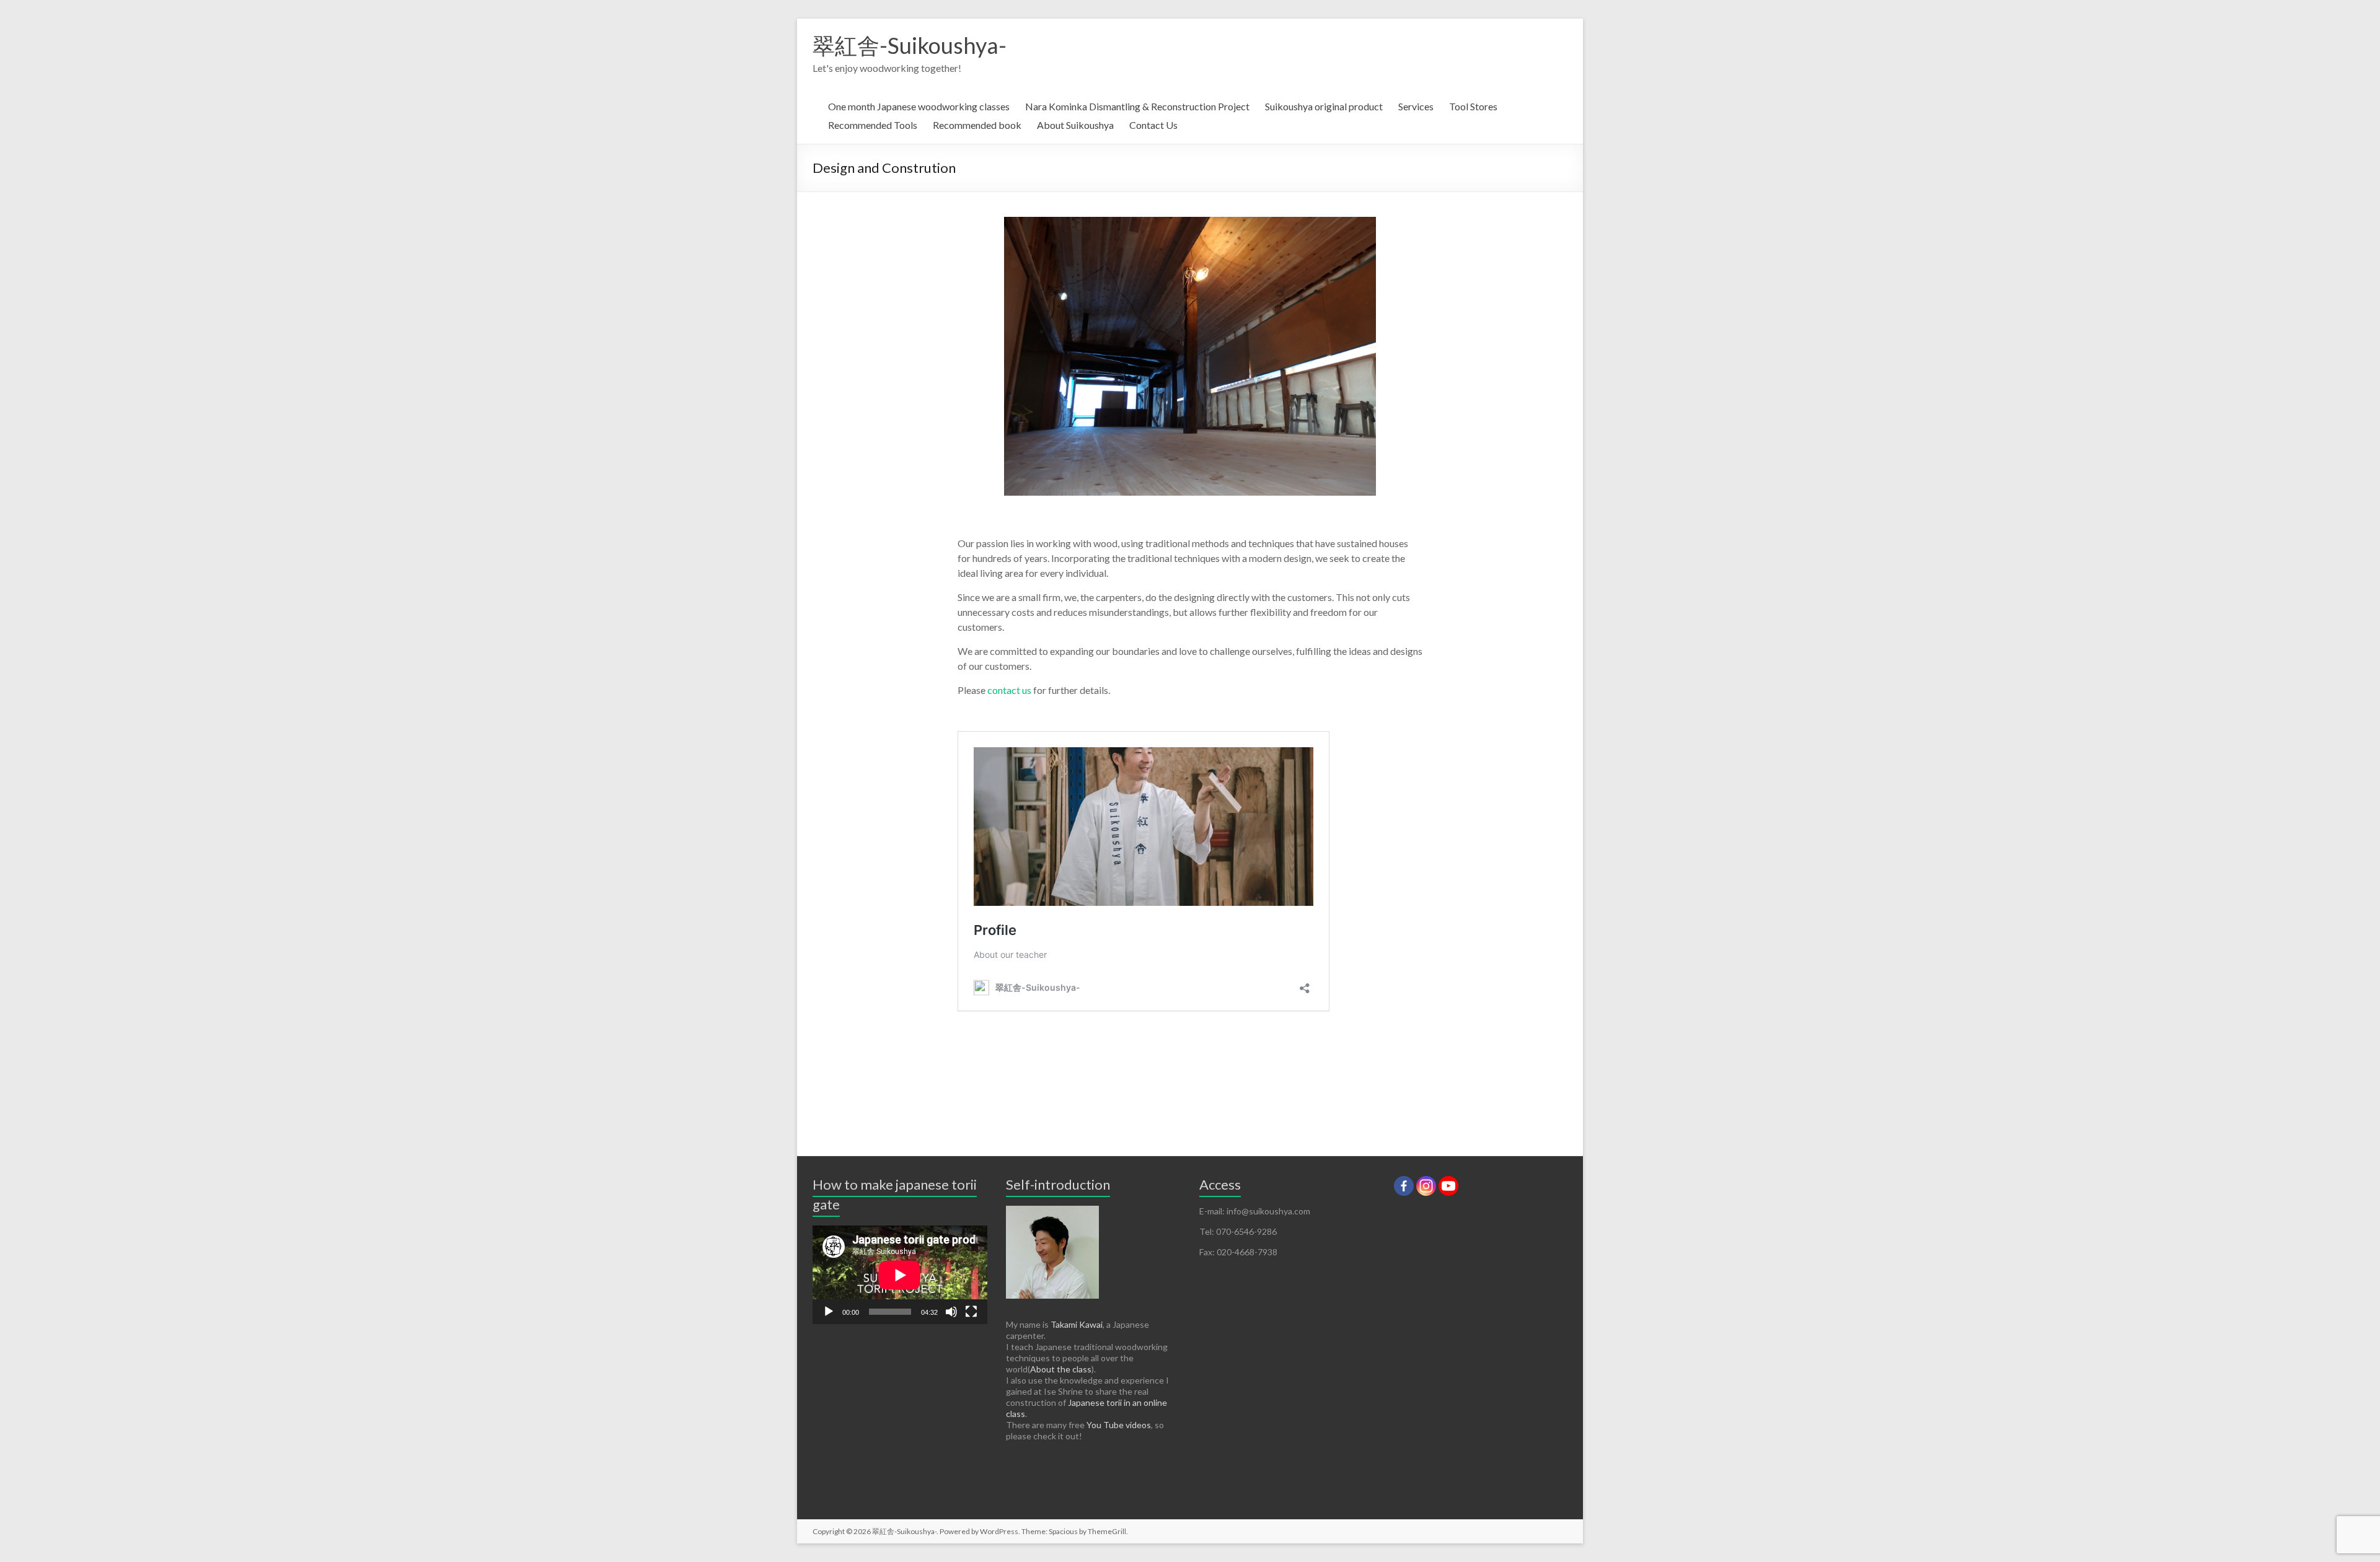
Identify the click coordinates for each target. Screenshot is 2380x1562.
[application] (900, 1275)
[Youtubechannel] (1448, 1186)
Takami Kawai (1077, 1324)
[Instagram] (1426, 1186)
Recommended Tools (873, 125)
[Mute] (951, 1312)
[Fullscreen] (971, 1312)
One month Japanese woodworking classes (919, 106)
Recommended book (977, 125)
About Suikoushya (1075, 125)
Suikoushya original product (1324, 106)
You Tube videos (1119, 1425)
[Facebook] (1404, 1186)
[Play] (829, 1312)
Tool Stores (1473, 106)
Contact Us (1153, 125)
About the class (1061, 1369)
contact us (1009, 690)
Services (1416, 106)
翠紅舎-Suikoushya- (910, 45)
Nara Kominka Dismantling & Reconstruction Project (1137, 106)
